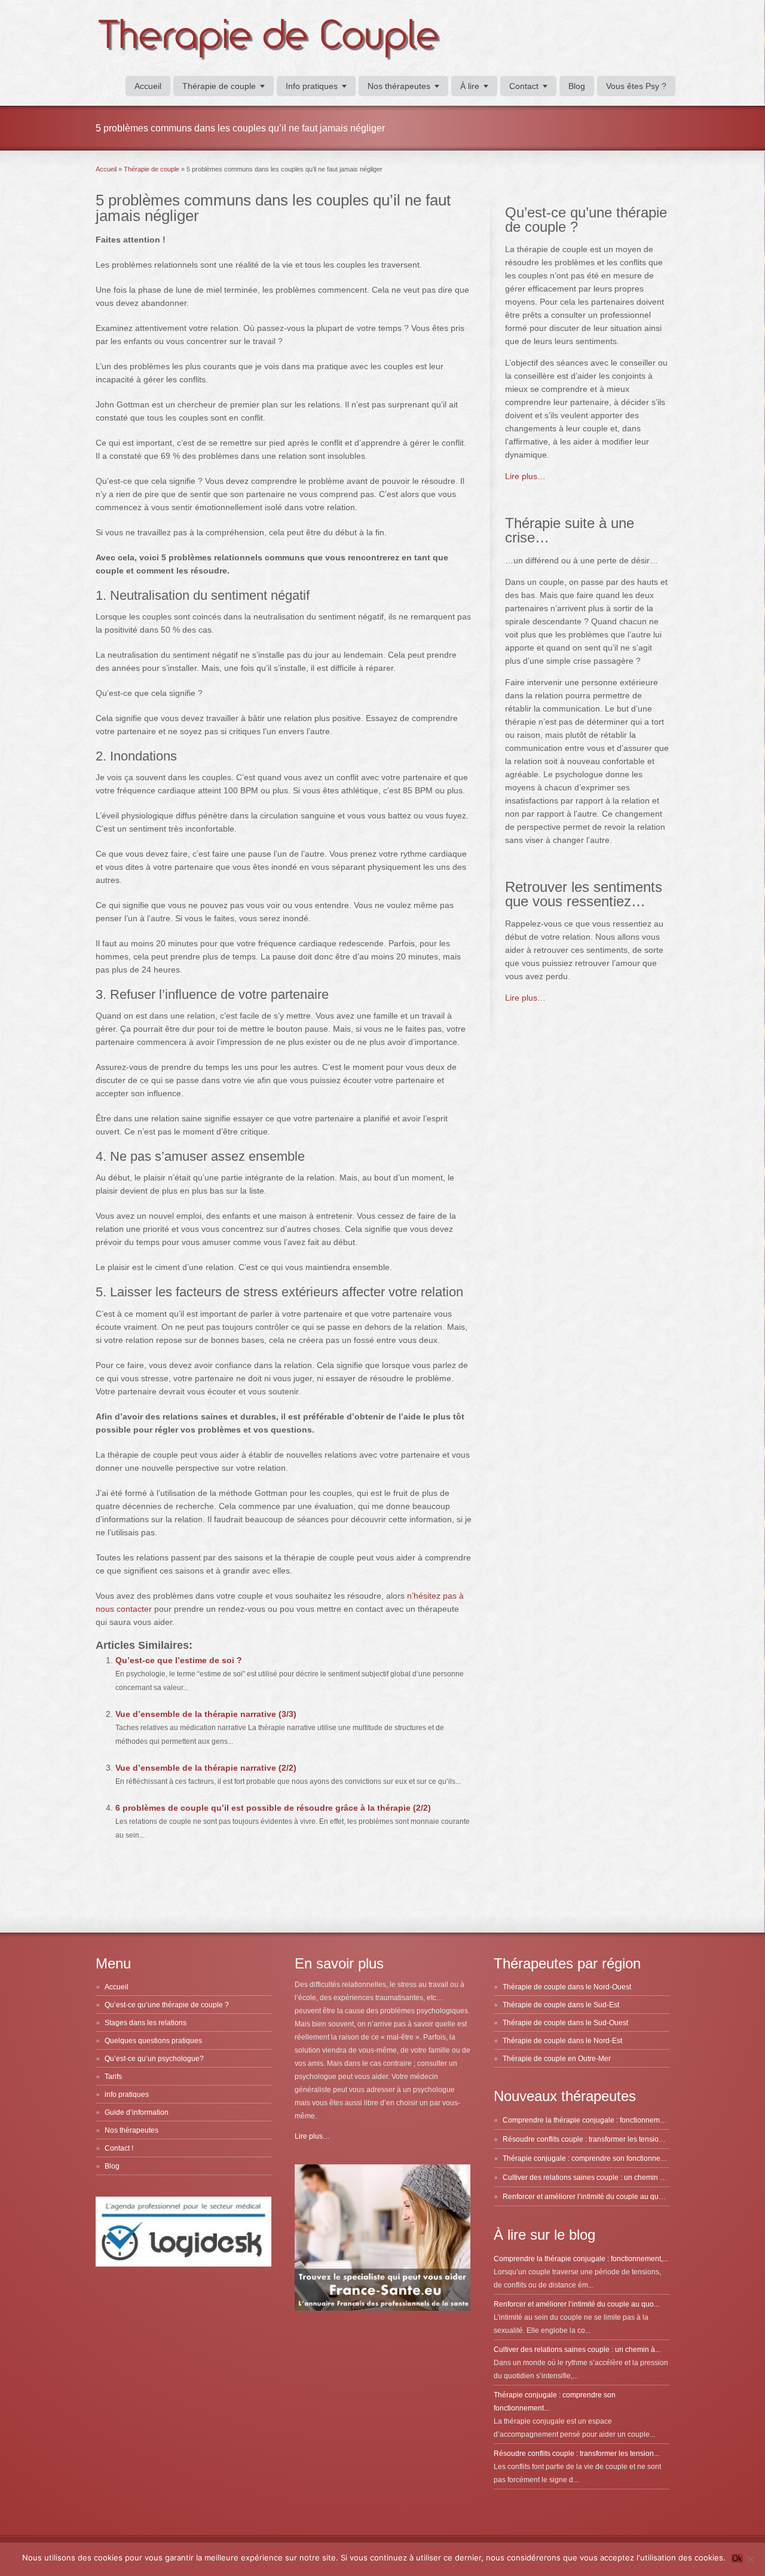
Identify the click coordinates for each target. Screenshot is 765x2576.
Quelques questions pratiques (153, 2041)
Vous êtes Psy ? (636, 86)
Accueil (148, 86)
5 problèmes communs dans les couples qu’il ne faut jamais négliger (273, 208)
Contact (524, 86)
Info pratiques (312, 86)
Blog (577, 86)
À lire (470, 86)
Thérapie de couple (219, 86)
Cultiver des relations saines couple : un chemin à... (577, 2350)
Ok (737, 2558)
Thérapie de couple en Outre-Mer (557, 2059)
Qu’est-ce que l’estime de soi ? (179, 1660)
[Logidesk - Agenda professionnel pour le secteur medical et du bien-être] (183, 2264)
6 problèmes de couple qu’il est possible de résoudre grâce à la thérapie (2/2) (273, 1808)
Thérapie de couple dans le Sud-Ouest (565, 2023)
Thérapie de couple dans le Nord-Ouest (567, 1987)
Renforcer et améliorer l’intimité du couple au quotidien (592, 2197)
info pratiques (127, 2094)
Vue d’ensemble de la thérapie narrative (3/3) (206, 1714)
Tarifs (113, 2077)
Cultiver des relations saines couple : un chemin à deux (592, 2178)
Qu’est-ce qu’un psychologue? (154, 2059)
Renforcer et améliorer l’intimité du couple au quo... (576, 2304)
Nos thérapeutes (399, 86)
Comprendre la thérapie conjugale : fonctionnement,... (581, 2259)
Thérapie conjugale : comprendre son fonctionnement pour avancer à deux (624, 2158)
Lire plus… (525, 476)
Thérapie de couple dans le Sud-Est (561, 2005)
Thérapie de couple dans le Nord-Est (562, 2041)
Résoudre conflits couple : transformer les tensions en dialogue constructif (622, 2139)
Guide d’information (137, 2112)
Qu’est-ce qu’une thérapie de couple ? (167, 2005)
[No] (750, 2559)
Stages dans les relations (146, 2023)
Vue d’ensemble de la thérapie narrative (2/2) (206, 1768)
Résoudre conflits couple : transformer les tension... (576, 2454)
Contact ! (119, 2148)
